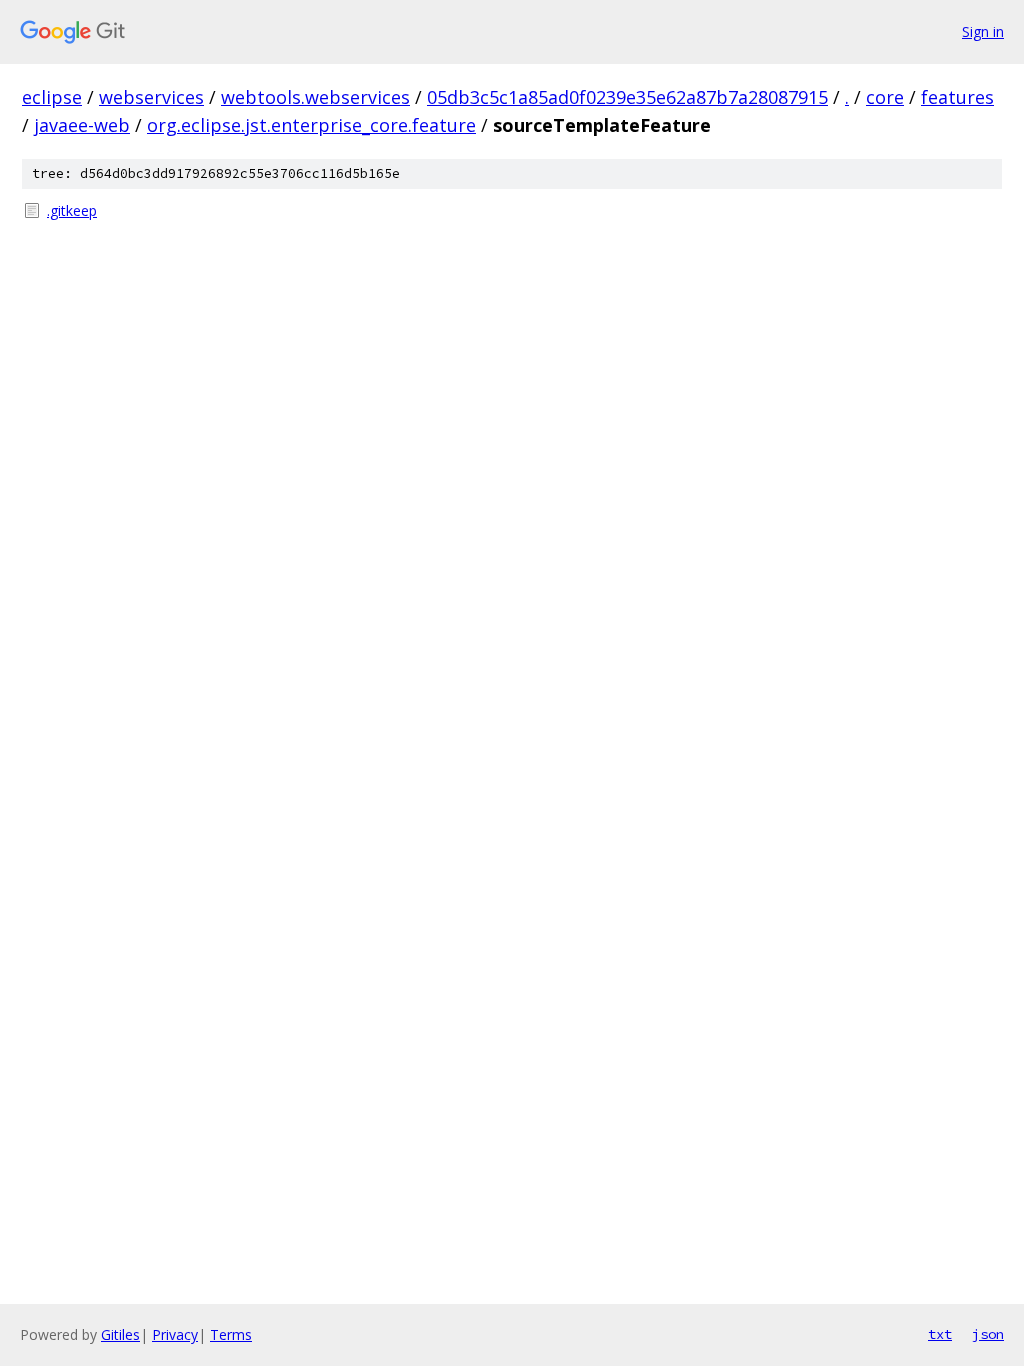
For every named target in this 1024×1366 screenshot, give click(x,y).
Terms (231, 1334)
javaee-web (82, 125)
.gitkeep (72, 210)
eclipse (52, 97)
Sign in (983, 31)
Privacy (175, 1334)
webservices (151, 97)
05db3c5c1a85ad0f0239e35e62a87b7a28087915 (627, 97)
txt (940, 1334)
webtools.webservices (315, 97)
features (957, 97)
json (988, 1334)
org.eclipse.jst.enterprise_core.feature (311, 125)
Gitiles (120, 1334)
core (885, 97)
